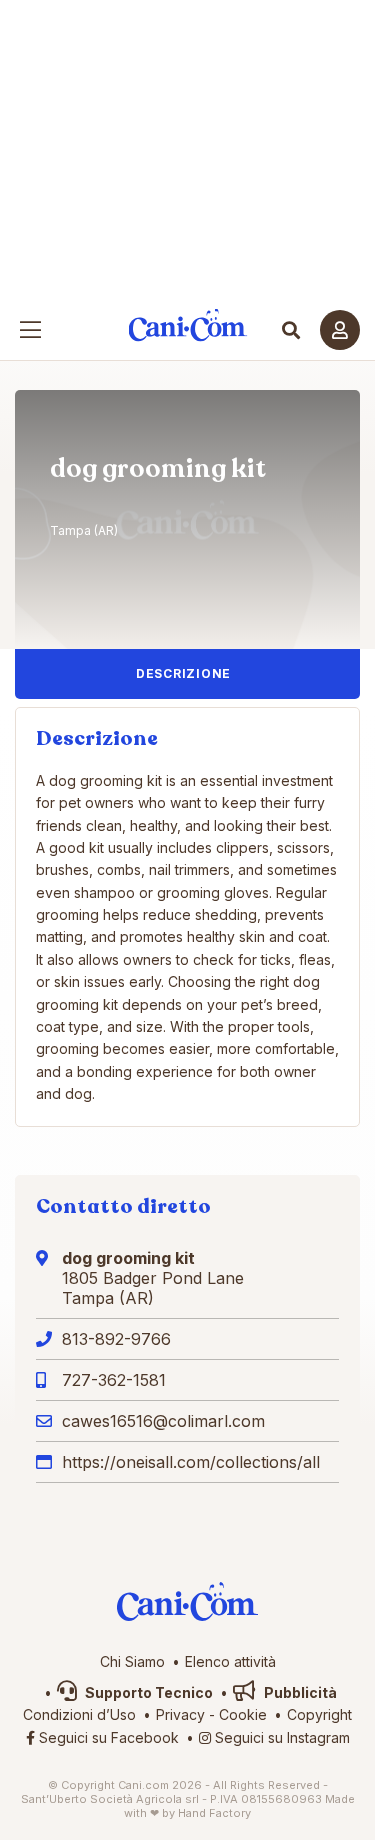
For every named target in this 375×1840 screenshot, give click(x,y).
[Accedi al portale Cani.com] (340, 330)
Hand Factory (214, 1813)
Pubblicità (299, 1692)
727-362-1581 (114, 1380)
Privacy (180, 1714)
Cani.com (187, 325)
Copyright (319, 1714)
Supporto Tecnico (147, 1692)
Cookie (243, 1714)
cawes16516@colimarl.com (163, 1421)
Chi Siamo (132, 1661)
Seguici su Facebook (107, 1737)
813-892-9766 (116, 1339)
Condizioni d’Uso (79, 1714)
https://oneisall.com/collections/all (191, 1462)
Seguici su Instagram (280, 1737)
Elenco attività (230, 1661)
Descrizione (183, 673)
